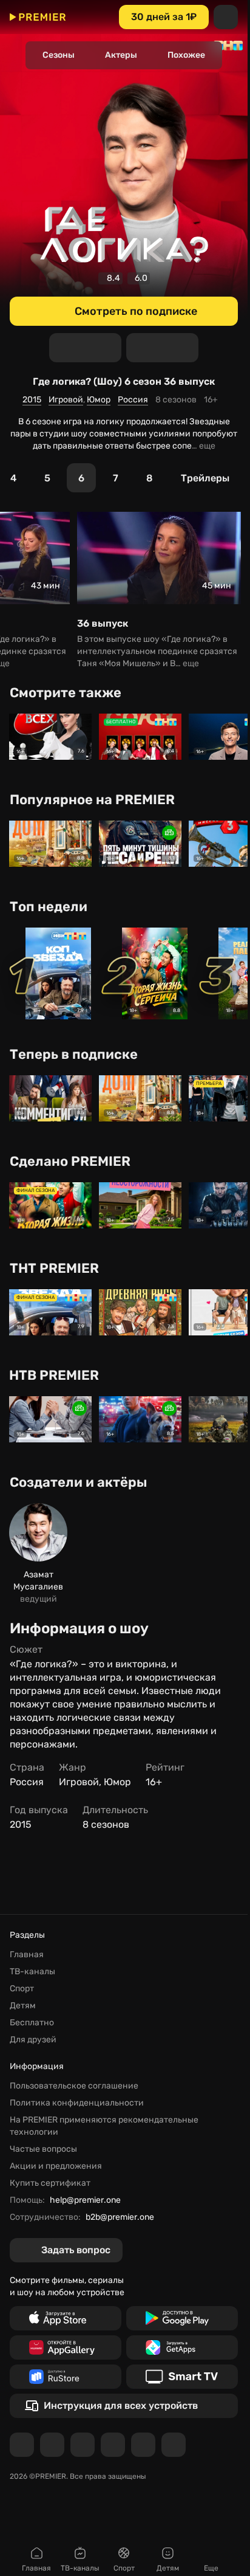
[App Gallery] (66, 2347)
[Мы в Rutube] (143, 2445)
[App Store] (66, 2318)
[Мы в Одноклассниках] (83, 2445)
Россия (133, 400)
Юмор (99, 400)
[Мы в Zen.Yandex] (113, 2445)
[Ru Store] (66, 2377)
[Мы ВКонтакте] (52, 2445)
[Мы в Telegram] (22, 2445)
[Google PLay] (182, 2318)
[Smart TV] (182, 2377)
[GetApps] (182, 2347)
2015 (32, 400)
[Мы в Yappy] (174, 2445)
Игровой (66, 400)
